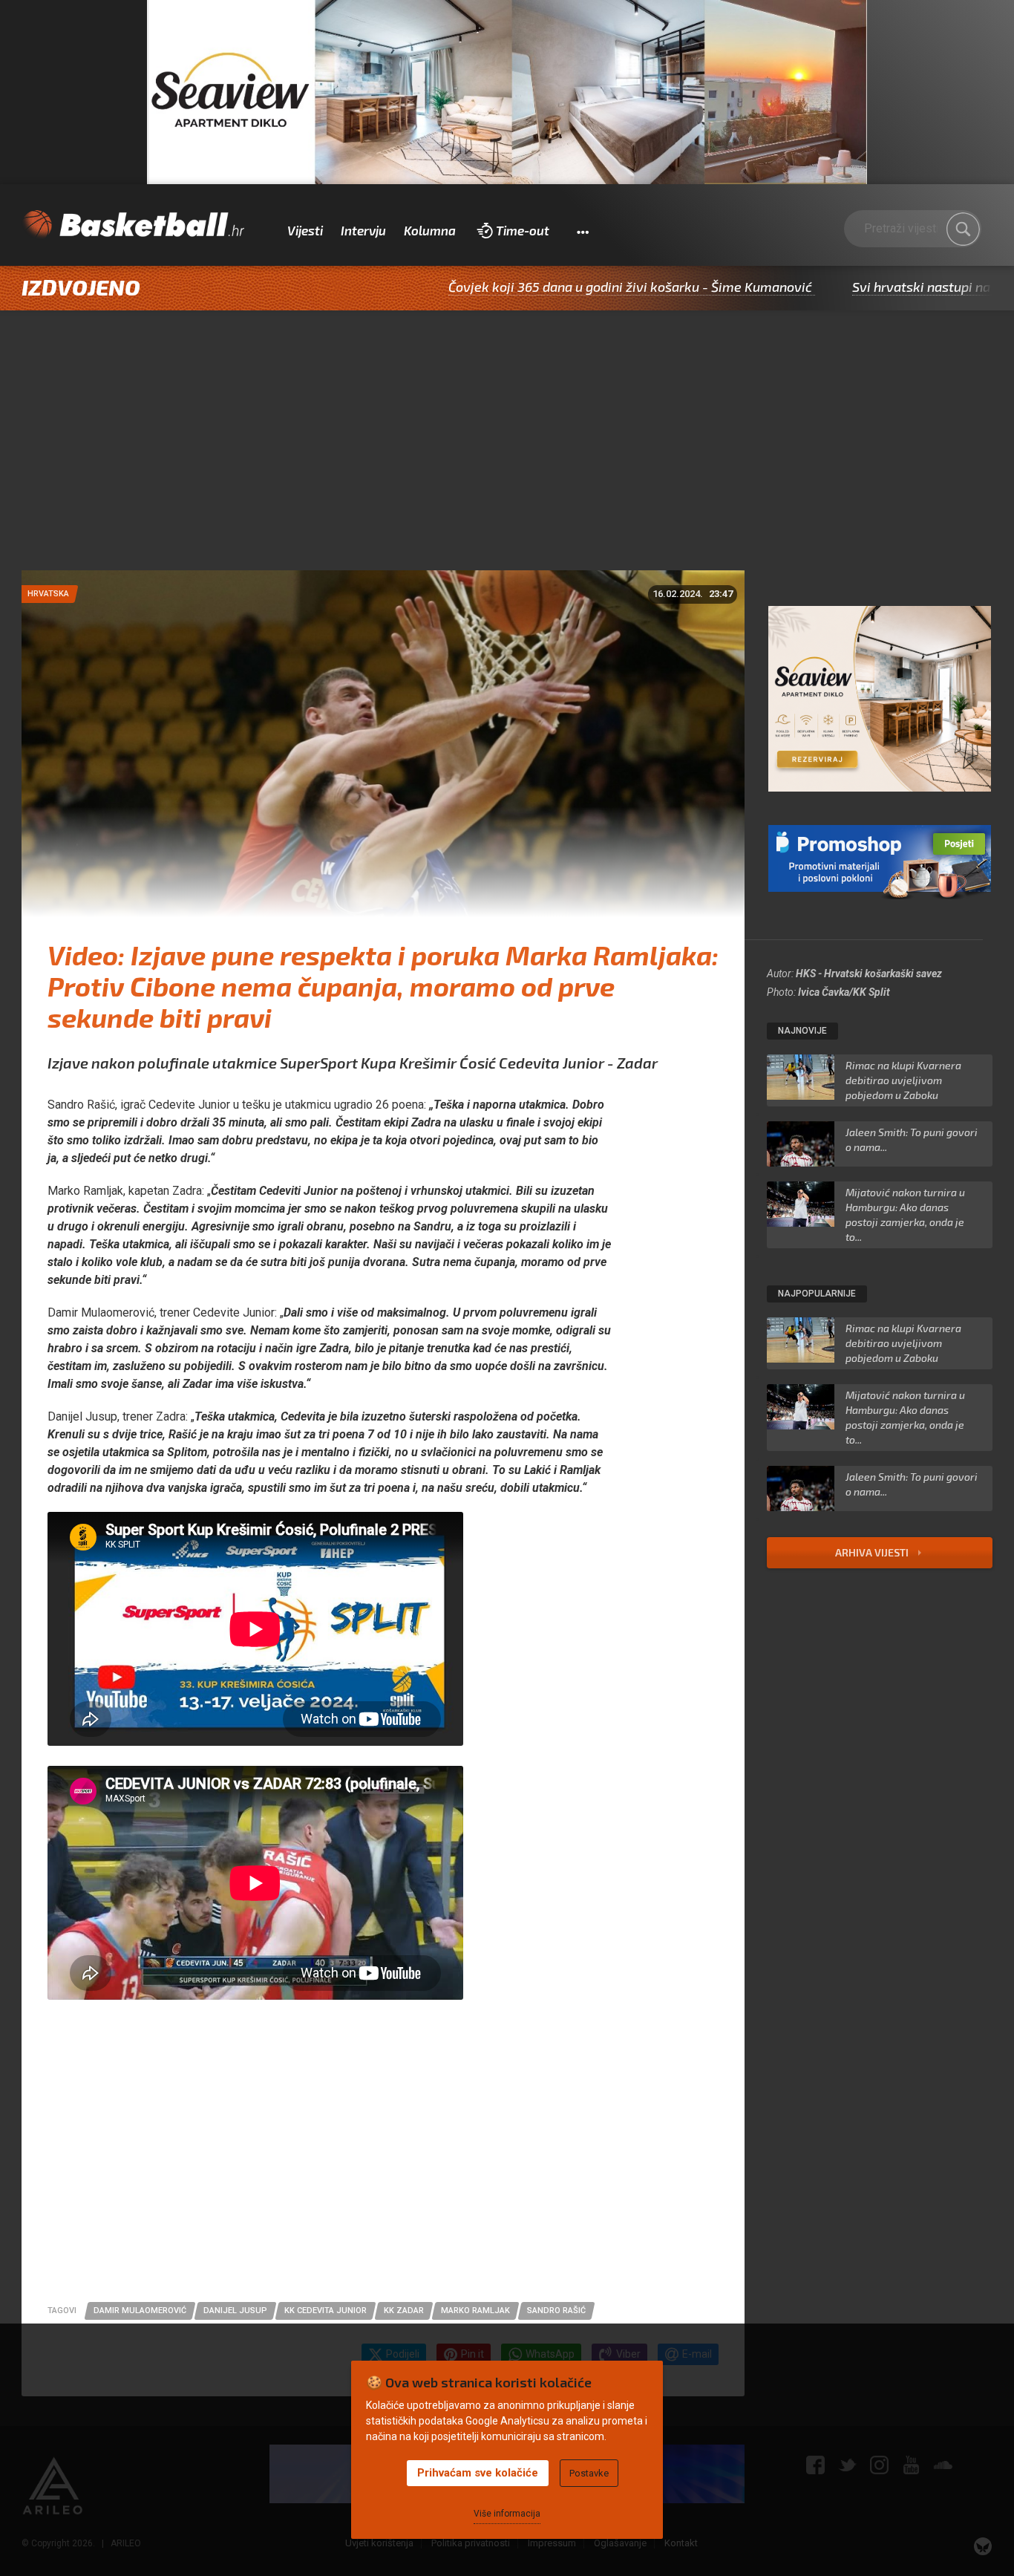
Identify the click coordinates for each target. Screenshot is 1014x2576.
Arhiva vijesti (873, 1552)
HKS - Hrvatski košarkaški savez (869, 974)
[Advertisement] (507, 459)
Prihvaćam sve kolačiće (478, 2473)
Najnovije (802, 1031)
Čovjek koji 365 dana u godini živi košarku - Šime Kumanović (521, 287)
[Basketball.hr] (133, 225)
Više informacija (507, 2514)
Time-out (523, 230)
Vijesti (305, 230)
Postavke (589, 2473)
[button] (582, 231)
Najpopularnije (817, 1294)
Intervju (363, 230)
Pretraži (963, 229)
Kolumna (430, 230)
